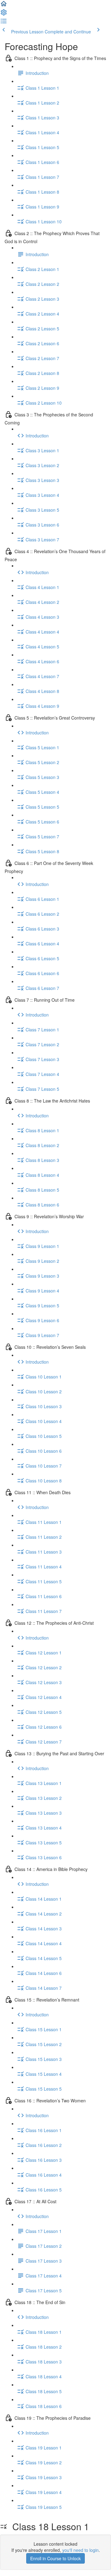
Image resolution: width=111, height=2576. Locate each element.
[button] (4, 6)
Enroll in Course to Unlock (55, 2558)
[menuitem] (4, 14)
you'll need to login (80, 2550)
